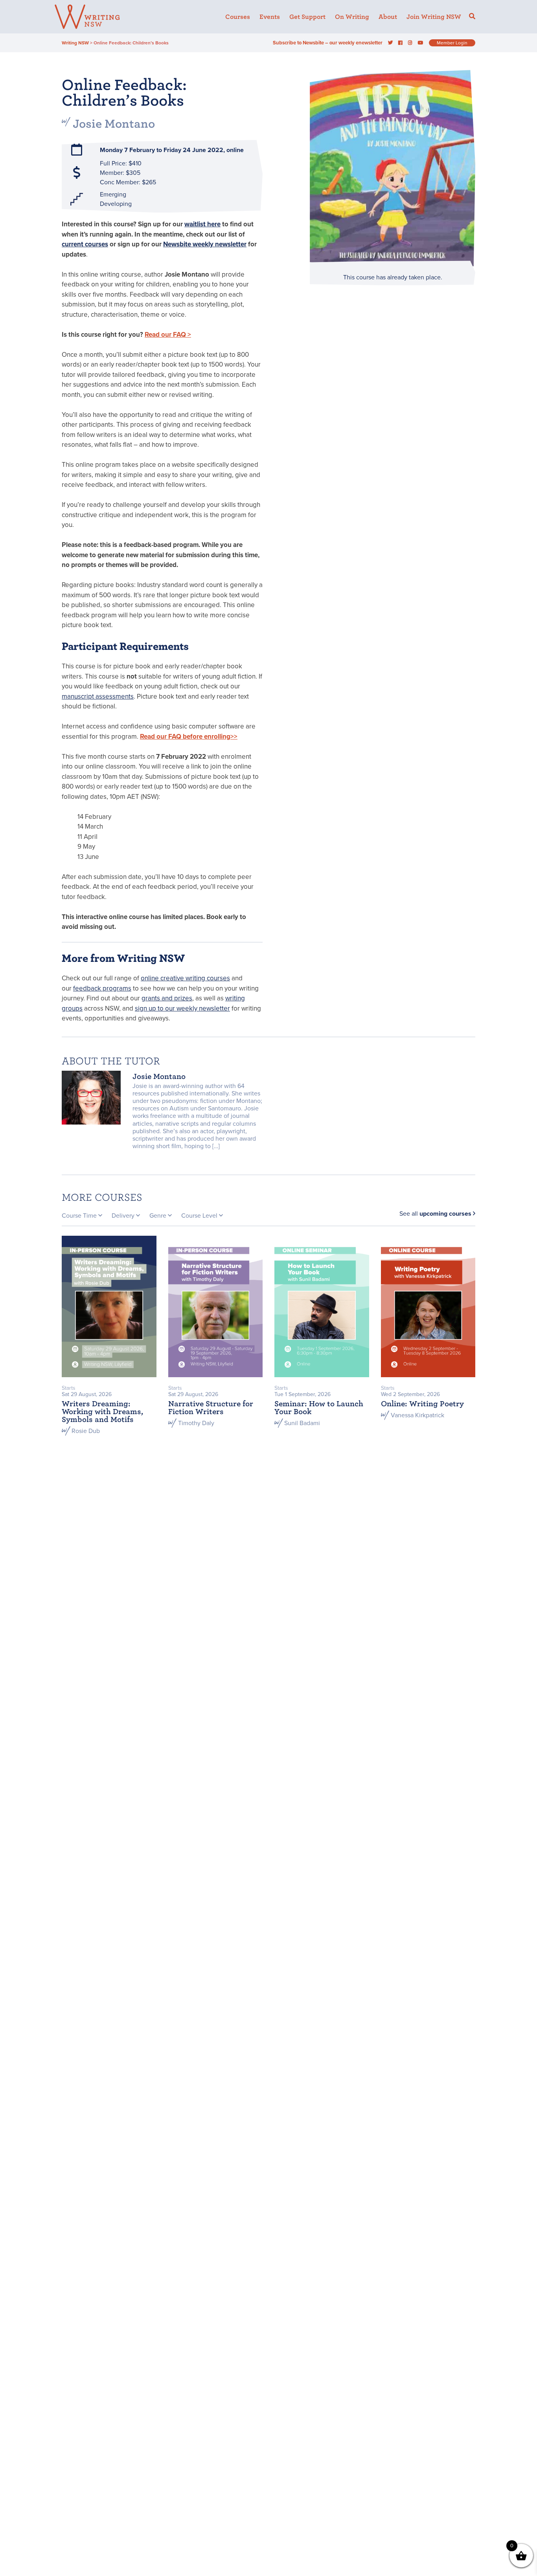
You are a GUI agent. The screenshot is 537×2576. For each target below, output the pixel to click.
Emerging (113, 194)
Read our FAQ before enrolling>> (189, 737)
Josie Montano (114, 124)
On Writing (352, 17)
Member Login (452, 43)
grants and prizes (167, 998)
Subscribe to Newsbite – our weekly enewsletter (328, 43)
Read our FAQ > (168, 335)
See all (435, 1214)
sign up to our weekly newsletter (182, 1008)
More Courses (102, 1197)
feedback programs (102, 988)
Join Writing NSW (434, 17)
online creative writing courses (185, 978)
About (388, 17)
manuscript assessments (98, 696)
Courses (238, 17)
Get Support (307, 17)
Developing (116, 204)
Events (270, 17)
